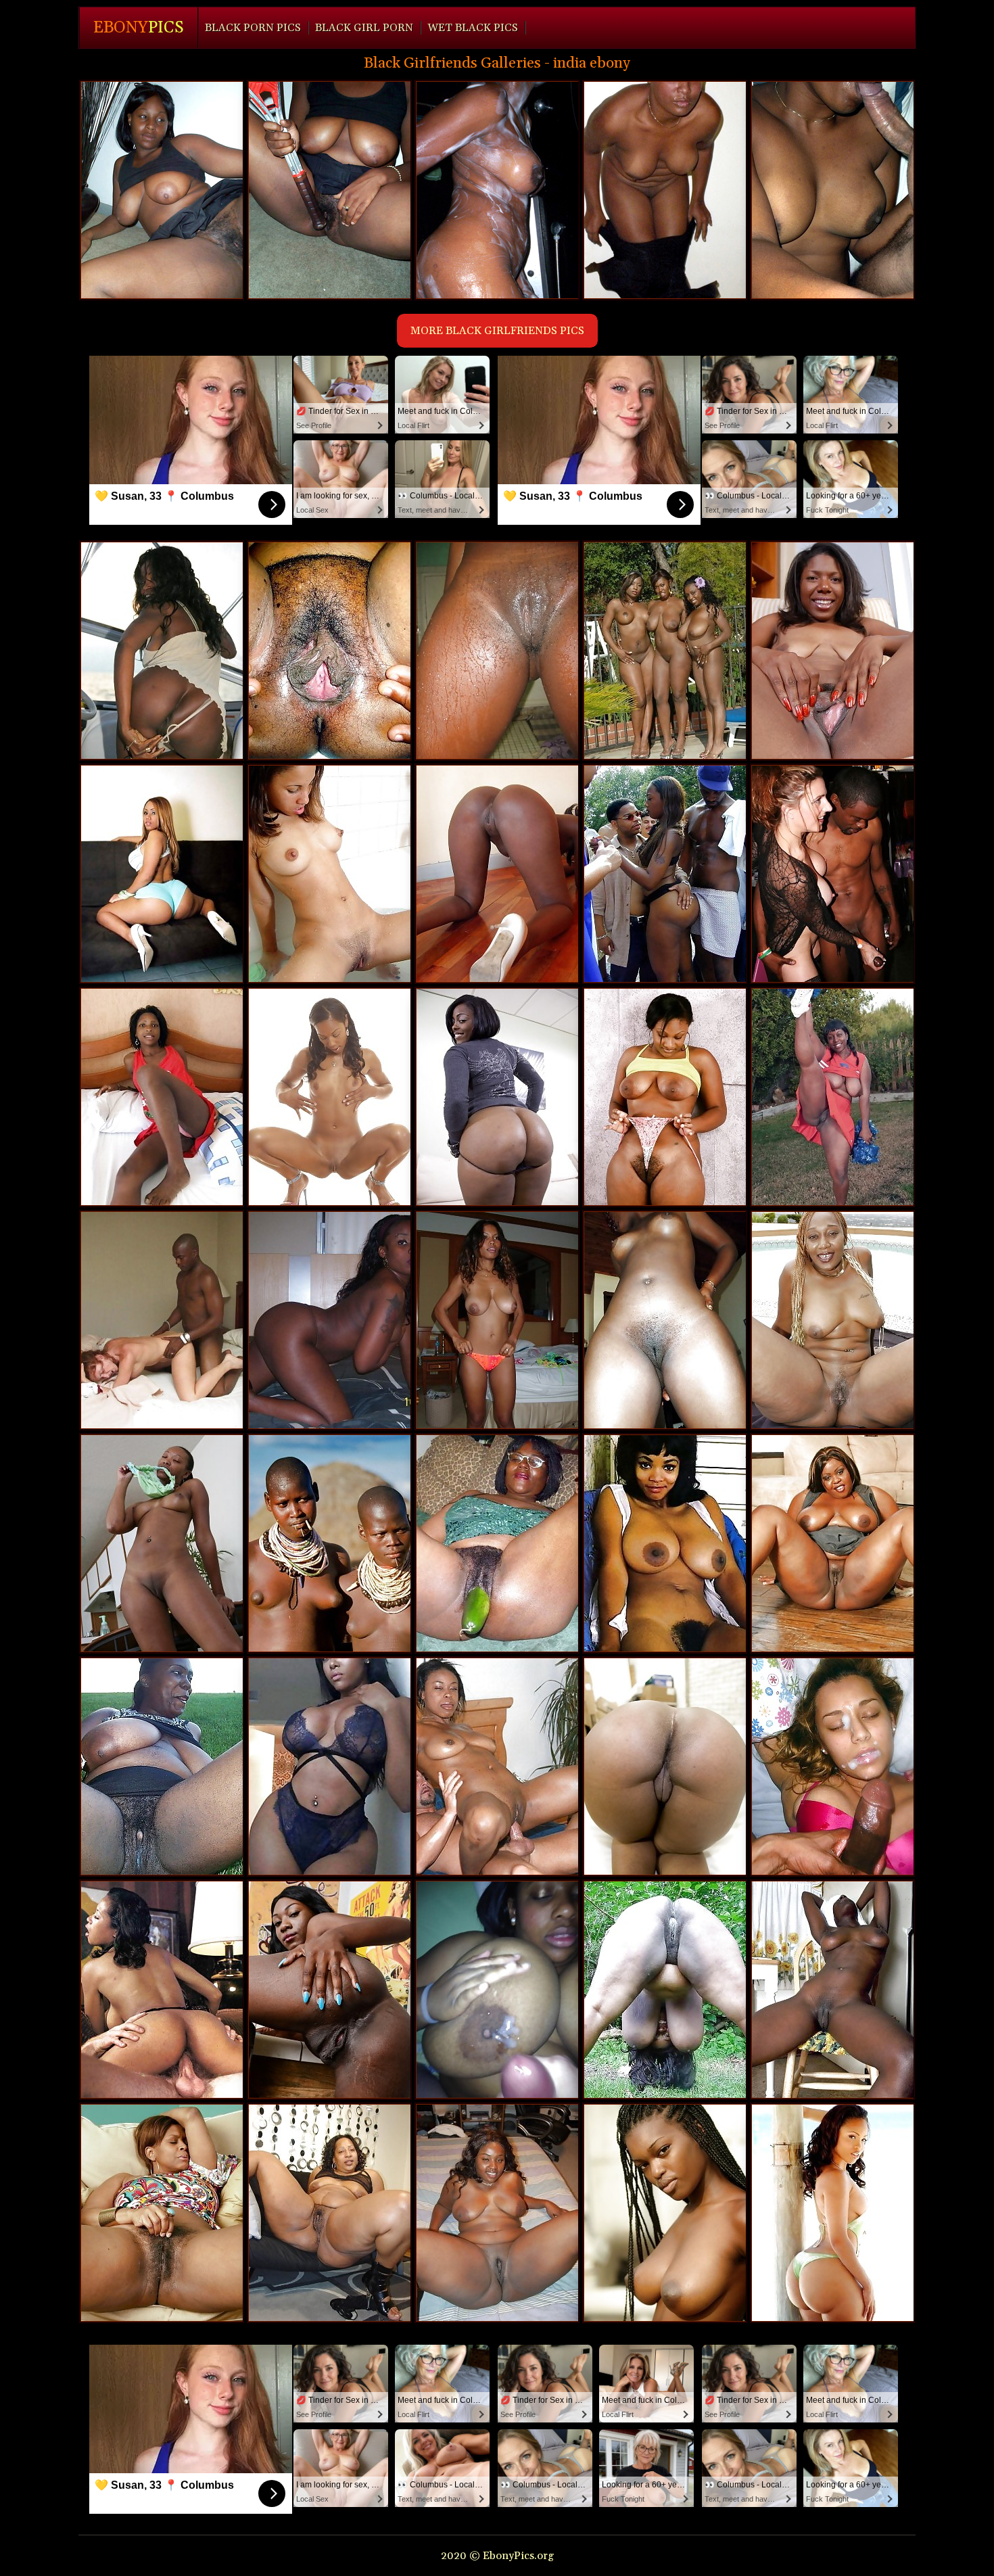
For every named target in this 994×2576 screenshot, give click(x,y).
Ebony (139, 28)
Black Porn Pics (253, 28)
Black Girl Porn (364, 28)
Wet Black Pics (473, 28)
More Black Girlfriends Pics (497, 331)
